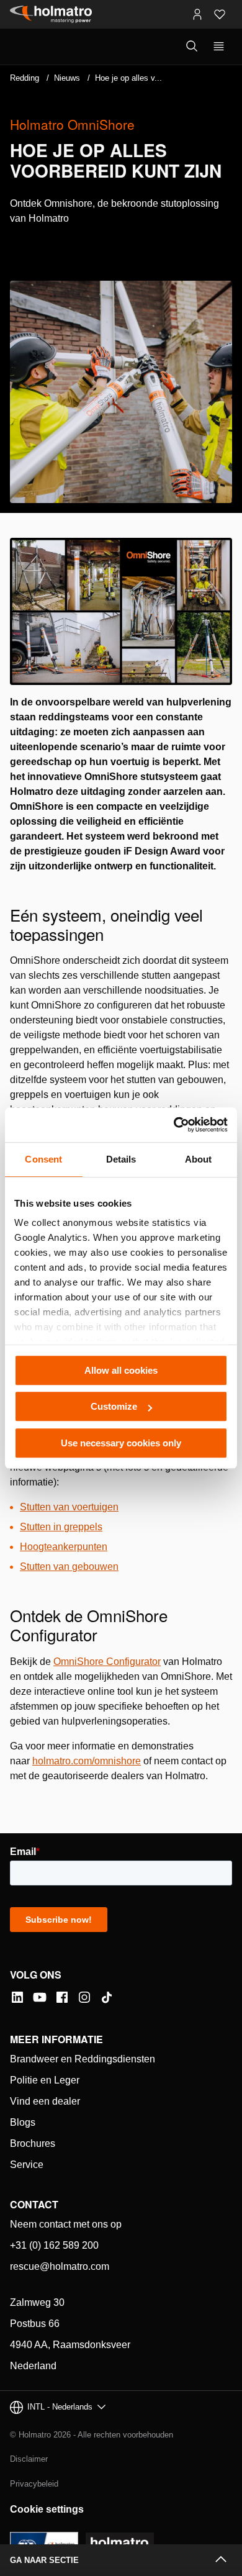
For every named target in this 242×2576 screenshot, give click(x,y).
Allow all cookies (121, 1370)
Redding (25, 78)
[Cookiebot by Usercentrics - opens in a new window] (174, 1125)
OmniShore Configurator (107, 1662)
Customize (114, 1406)
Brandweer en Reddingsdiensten (83, 2059)
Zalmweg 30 (37, 2302)
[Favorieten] (220, 14)
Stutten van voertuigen (69, 1507)
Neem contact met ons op (66, 2224)
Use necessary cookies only (121, 1443)
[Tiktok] (107, 1997)
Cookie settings (47, 2509)
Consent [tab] (43, 1159)
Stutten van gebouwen (69, 1567)
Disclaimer (29, 2459)
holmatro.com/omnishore (87, 1761)
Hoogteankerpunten (64, 1547)
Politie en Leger (45, 2080)
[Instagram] (84, 1997)
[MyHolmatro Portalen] (197, 14)
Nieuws (67, 78)
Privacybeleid (34, 2484)
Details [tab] (121, 1159)
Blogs (23, 2122)
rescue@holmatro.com (60, 2266)
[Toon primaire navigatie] (219, 47)
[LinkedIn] (17, 1997)
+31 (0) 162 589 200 (54, 2245)
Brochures (33, 2143)
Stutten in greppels (61, 1527)
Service (27, 2165)
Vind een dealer (45, 2101)
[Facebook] (62, 1997)
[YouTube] (40, 1997)
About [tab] (199, 1159)
